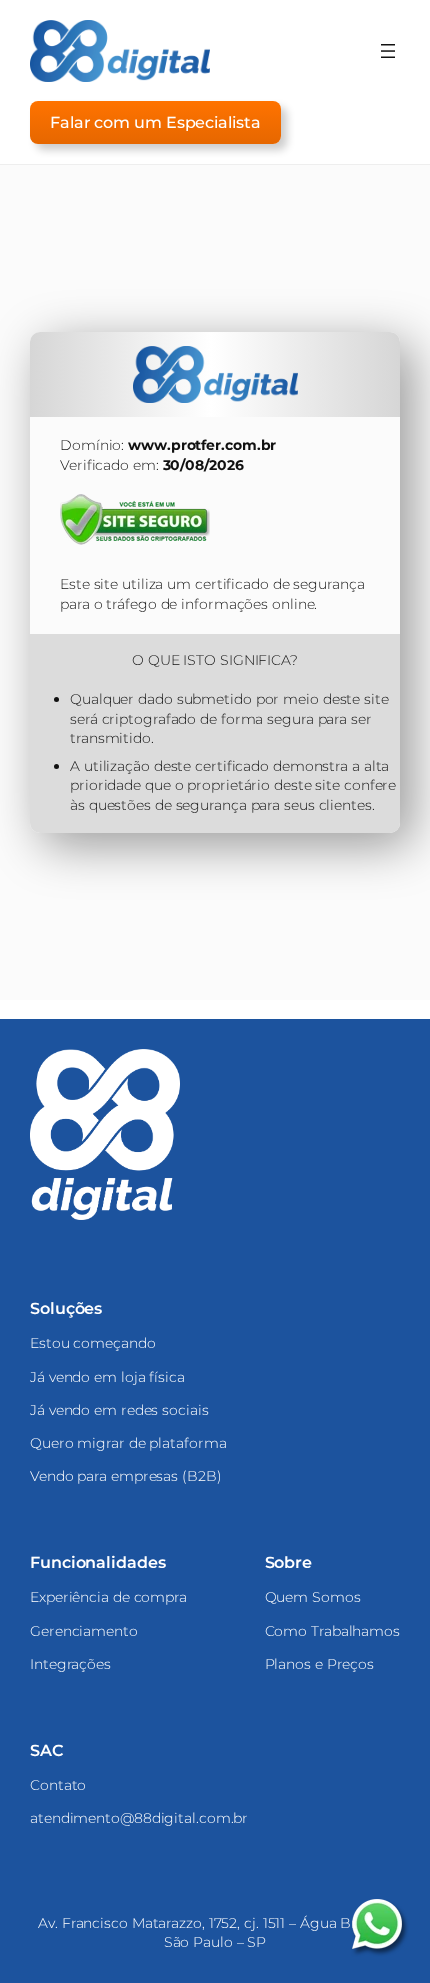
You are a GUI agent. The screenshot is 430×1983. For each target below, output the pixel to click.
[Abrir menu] (388, 51)
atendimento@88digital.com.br (139, 1818)
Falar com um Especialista (155, 122)
